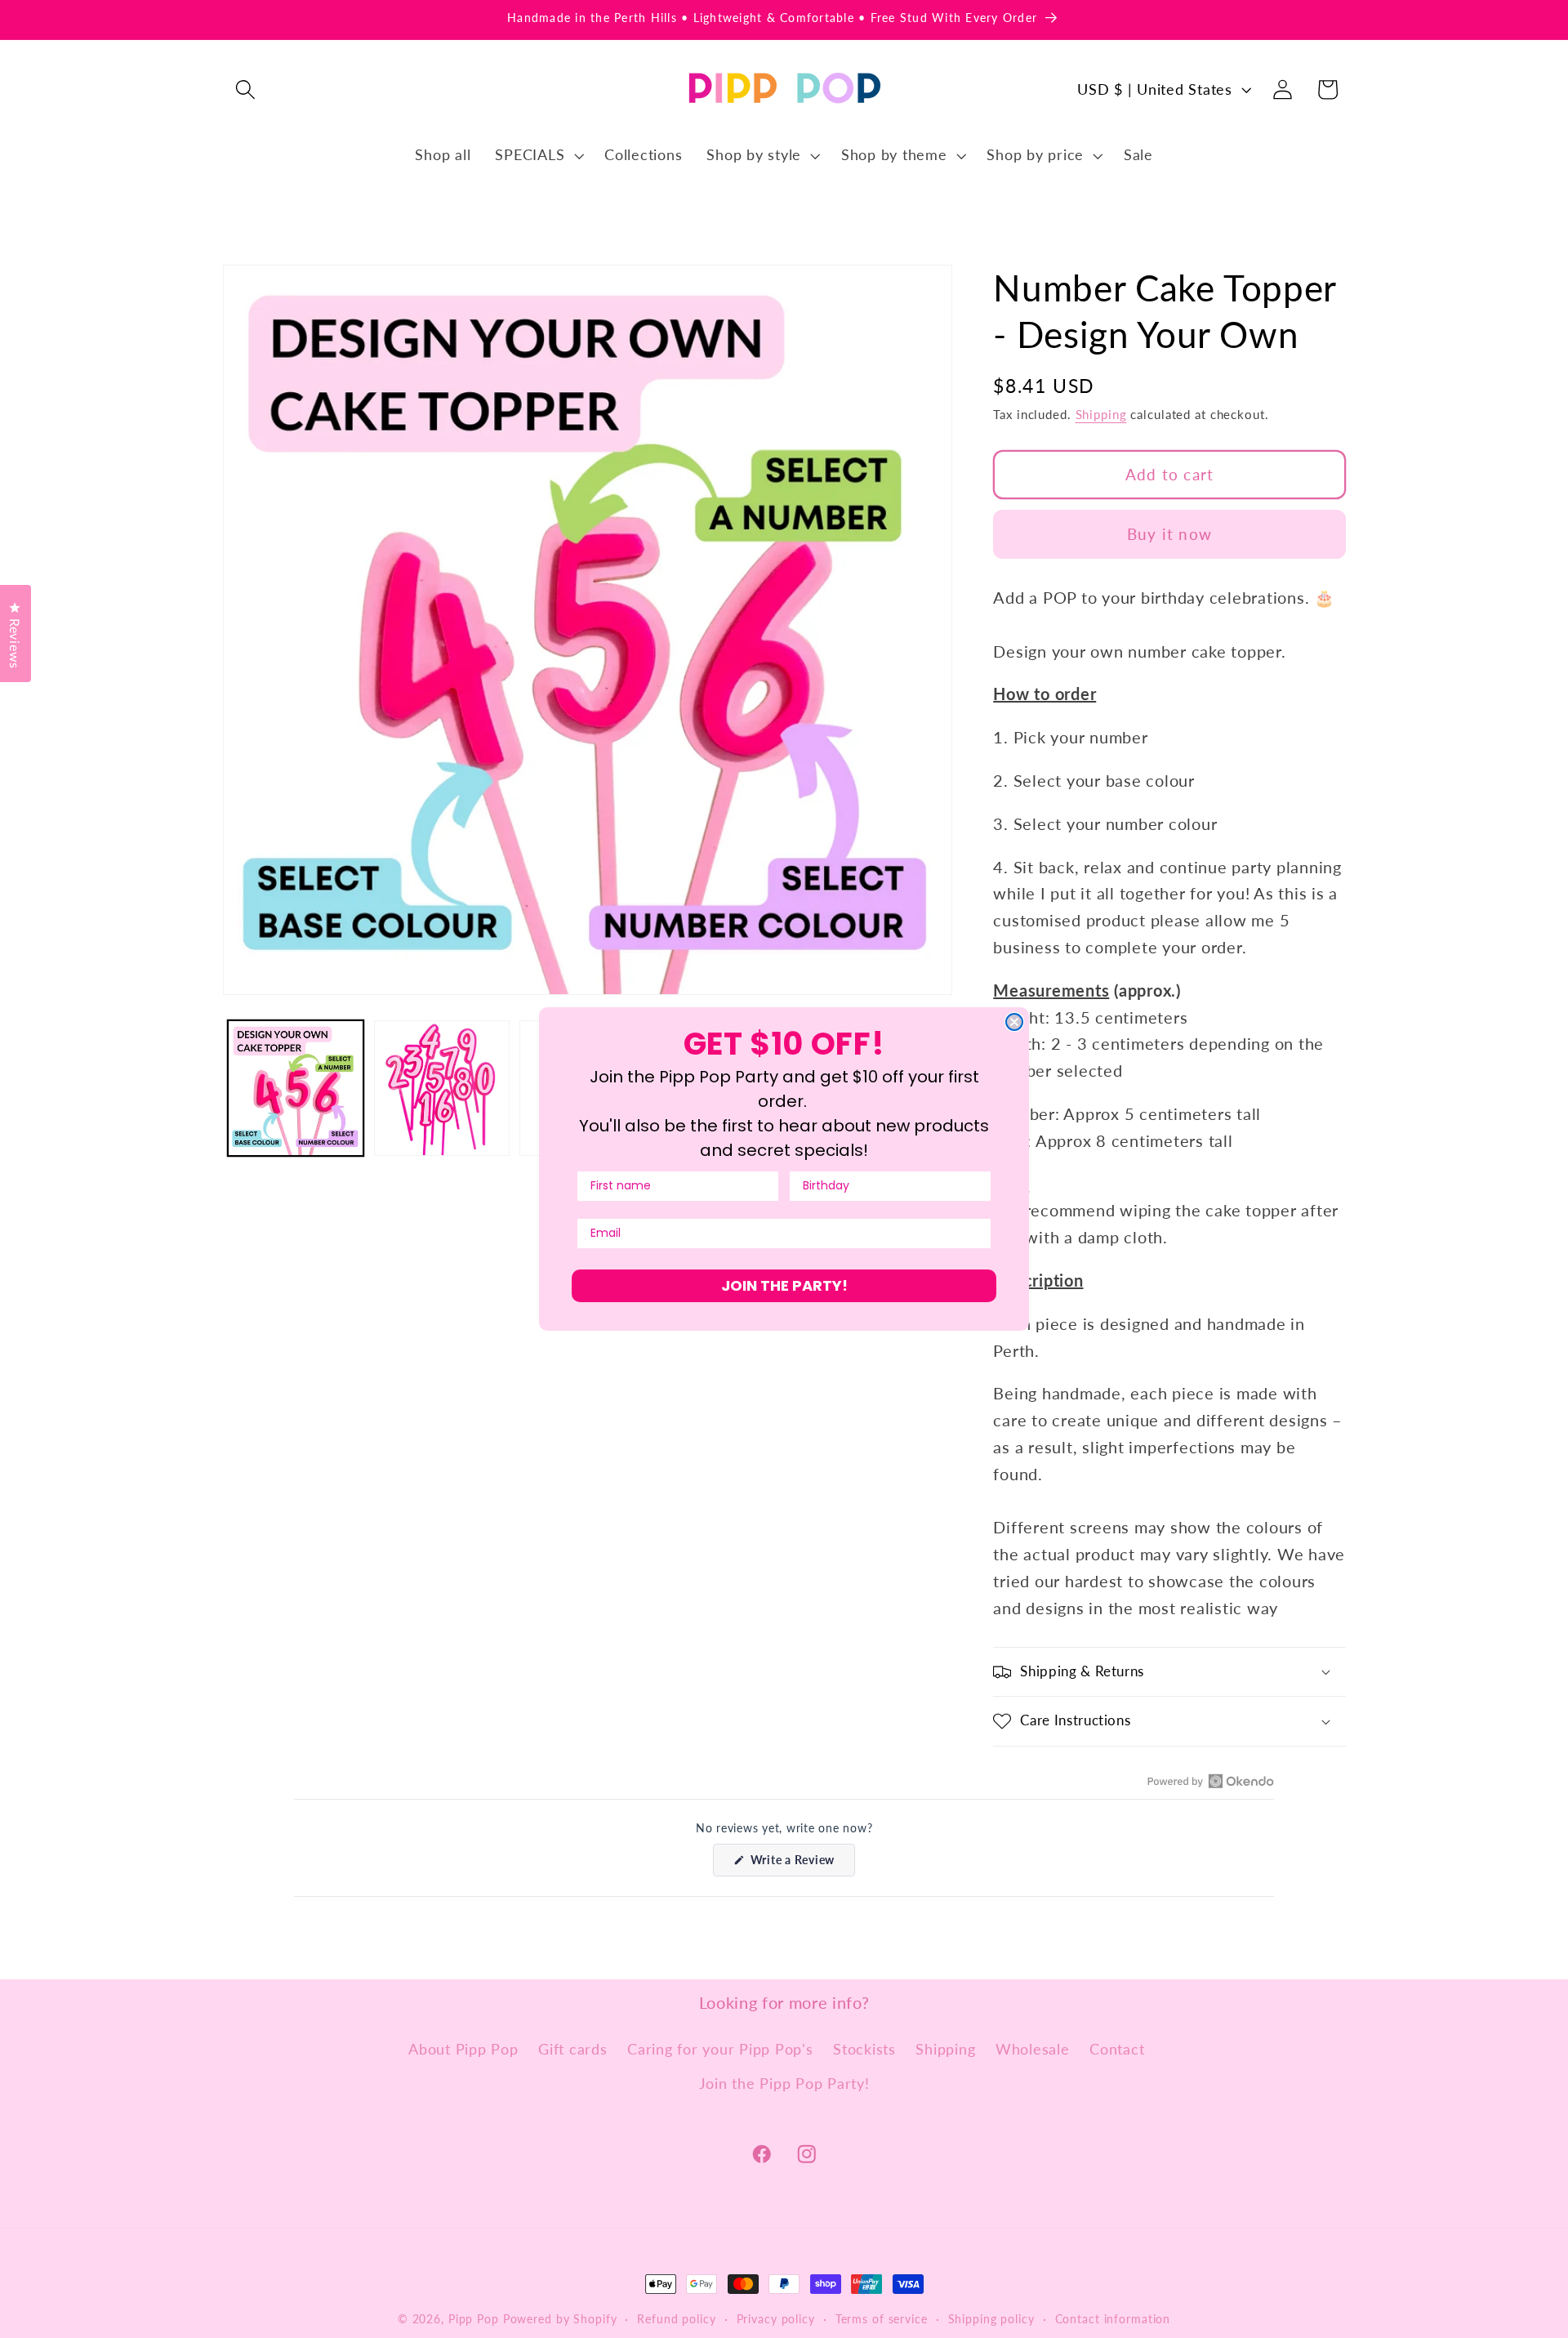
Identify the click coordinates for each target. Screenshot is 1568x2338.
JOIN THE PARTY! (784, 1285)
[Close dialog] (1014, 1022)
